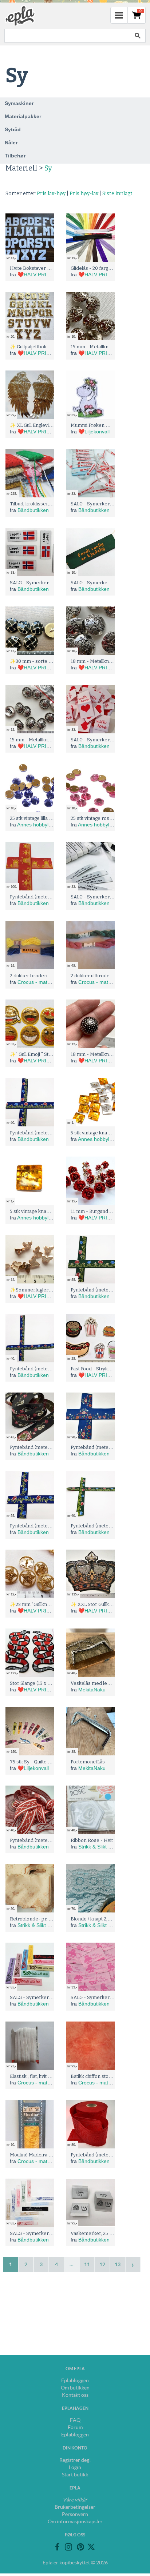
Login (75, 2467)
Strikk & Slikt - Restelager (107, 1847)
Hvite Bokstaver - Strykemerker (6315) (53, 268)
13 (118, 2264)
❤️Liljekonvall (94, 432)
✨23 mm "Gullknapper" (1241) (43, 1604)
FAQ (75, 2420)
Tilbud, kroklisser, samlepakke (43, 504)
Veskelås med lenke (93, 1683)
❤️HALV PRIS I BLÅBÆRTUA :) (54, 275)
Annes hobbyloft (36, 825)
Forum (75, 2427)
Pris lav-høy (51, 194)
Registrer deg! (75, 2460)
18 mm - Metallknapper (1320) (104, 1054)
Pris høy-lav (84, 194)
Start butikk (75, 2475)
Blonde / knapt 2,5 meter (98, 1919)
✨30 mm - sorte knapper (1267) (46, 661)
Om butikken (75, 2388)
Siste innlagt (117, 194)
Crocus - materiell (38, 982)
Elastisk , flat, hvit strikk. (35, 2076)
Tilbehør (15, 156)
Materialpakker (23, 116)
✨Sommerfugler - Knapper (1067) (49, 1290)
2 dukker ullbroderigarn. (97, 976)
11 (87, 2264)
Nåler (11, 143)
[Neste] (133, 2264)
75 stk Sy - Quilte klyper (36, 1762)
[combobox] (67, 36)
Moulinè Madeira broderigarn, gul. (48, 2155)
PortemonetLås (88, 1762)
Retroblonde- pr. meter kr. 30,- (44, 1919)
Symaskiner (19, 103)
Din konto (75, 2448)
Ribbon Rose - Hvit (92, 1840)
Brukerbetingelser (75, 2507)
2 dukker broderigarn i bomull (43, 976)
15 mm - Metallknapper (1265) (43, 740)
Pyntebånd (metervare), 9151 (42, 1840)
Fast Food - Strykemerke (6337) (106, 1369)
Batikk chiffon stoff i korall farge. (106, 2076)
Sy (48, 168)
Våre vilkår (75, 2500)
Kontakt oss (75, 2395)
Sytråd (13, 129)
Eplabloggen (75, 2380)
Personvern (75, 2514)
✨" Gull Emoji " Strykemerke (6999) (50, 1054)
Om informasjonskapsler (75, 2521)
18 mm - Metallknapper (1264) (104, 661)
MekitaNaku (92, 1690)
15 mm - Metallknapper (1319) (103, 347)
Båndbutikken (33, 510)
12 (102, 2264)
